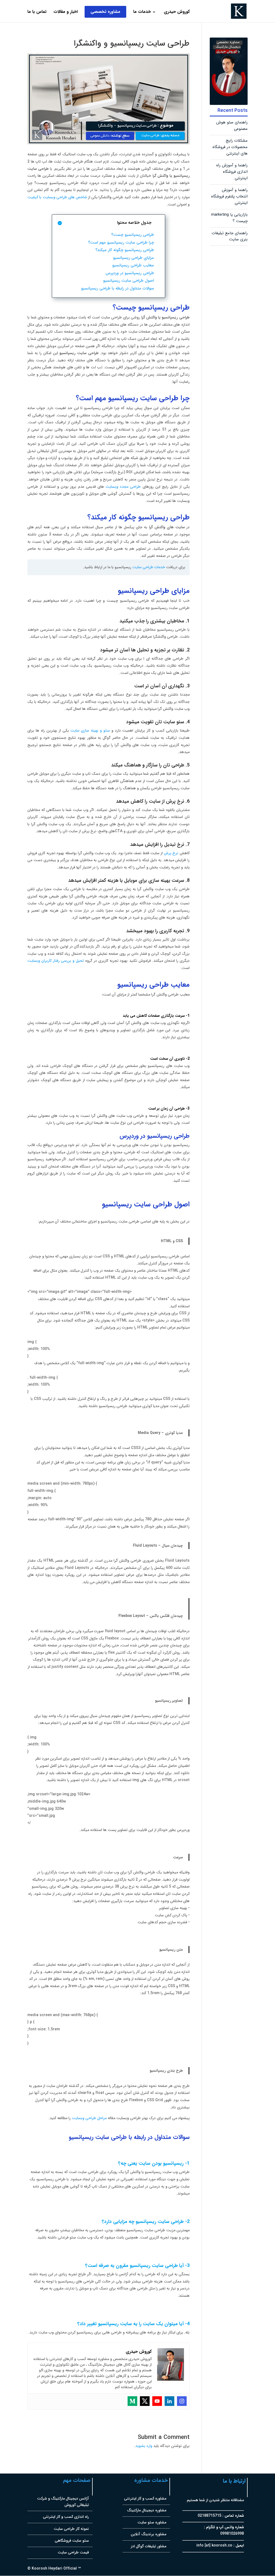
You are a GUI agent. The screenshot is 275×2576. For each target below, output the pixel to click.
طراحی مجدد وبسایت (123, 487)
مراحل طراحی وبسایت (89, 2118)
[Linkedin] (169, 2401)
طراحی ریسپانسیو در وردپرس (130, 273)
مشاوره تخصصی (105, 12)
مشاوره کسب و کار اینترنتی (145, 2498)
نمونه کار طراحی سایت (71, 2529)
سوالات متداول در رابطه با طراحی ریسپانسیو (117, 288)
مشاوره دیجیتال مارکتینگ (147, 2510)
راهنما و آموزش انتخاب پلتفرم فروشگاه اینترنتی (229, 196)
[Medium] (132, 2401)
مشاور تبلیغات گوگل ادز (149, 2546)
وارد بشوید (144, 2446)
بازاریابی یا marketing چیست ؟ (229, 218)
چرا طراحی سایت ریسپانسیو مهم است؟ (121, 243)
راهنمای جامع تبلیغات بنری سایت (230, 236)
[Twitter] (145, 2401)
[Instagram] (182, 2401)
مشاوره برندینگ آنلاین (149, 2534)
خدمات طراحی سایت (149, 567)
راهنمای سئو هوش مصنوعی (232, 126)
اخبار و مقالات (66, 12)
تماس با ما (37, 12)
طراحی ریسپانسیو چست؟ (133, 235)
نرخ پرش (171, 853)
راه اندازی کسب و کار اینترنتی (66, 2517)
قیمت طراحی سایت (73, 2552)
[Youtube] (157, 2401)
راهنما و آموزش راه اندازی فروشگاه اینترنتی (232, 172)
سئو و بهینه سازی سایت (90, 731)
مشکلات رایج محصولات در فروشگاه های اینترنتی (230, 147)
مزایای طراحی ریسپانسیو (133, 258)
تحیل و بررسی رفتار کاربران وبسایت (56, 961)
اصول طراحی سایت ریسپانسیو (129, 281)
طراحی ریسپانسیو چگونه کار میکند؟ (125, 250)
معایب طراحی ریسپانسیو (133, 265)
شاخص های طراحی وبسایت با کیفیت (57, 197)
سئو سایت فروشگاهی (72, 2541)
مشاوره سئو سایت (152, 2522)
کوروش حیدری (177, 12)
